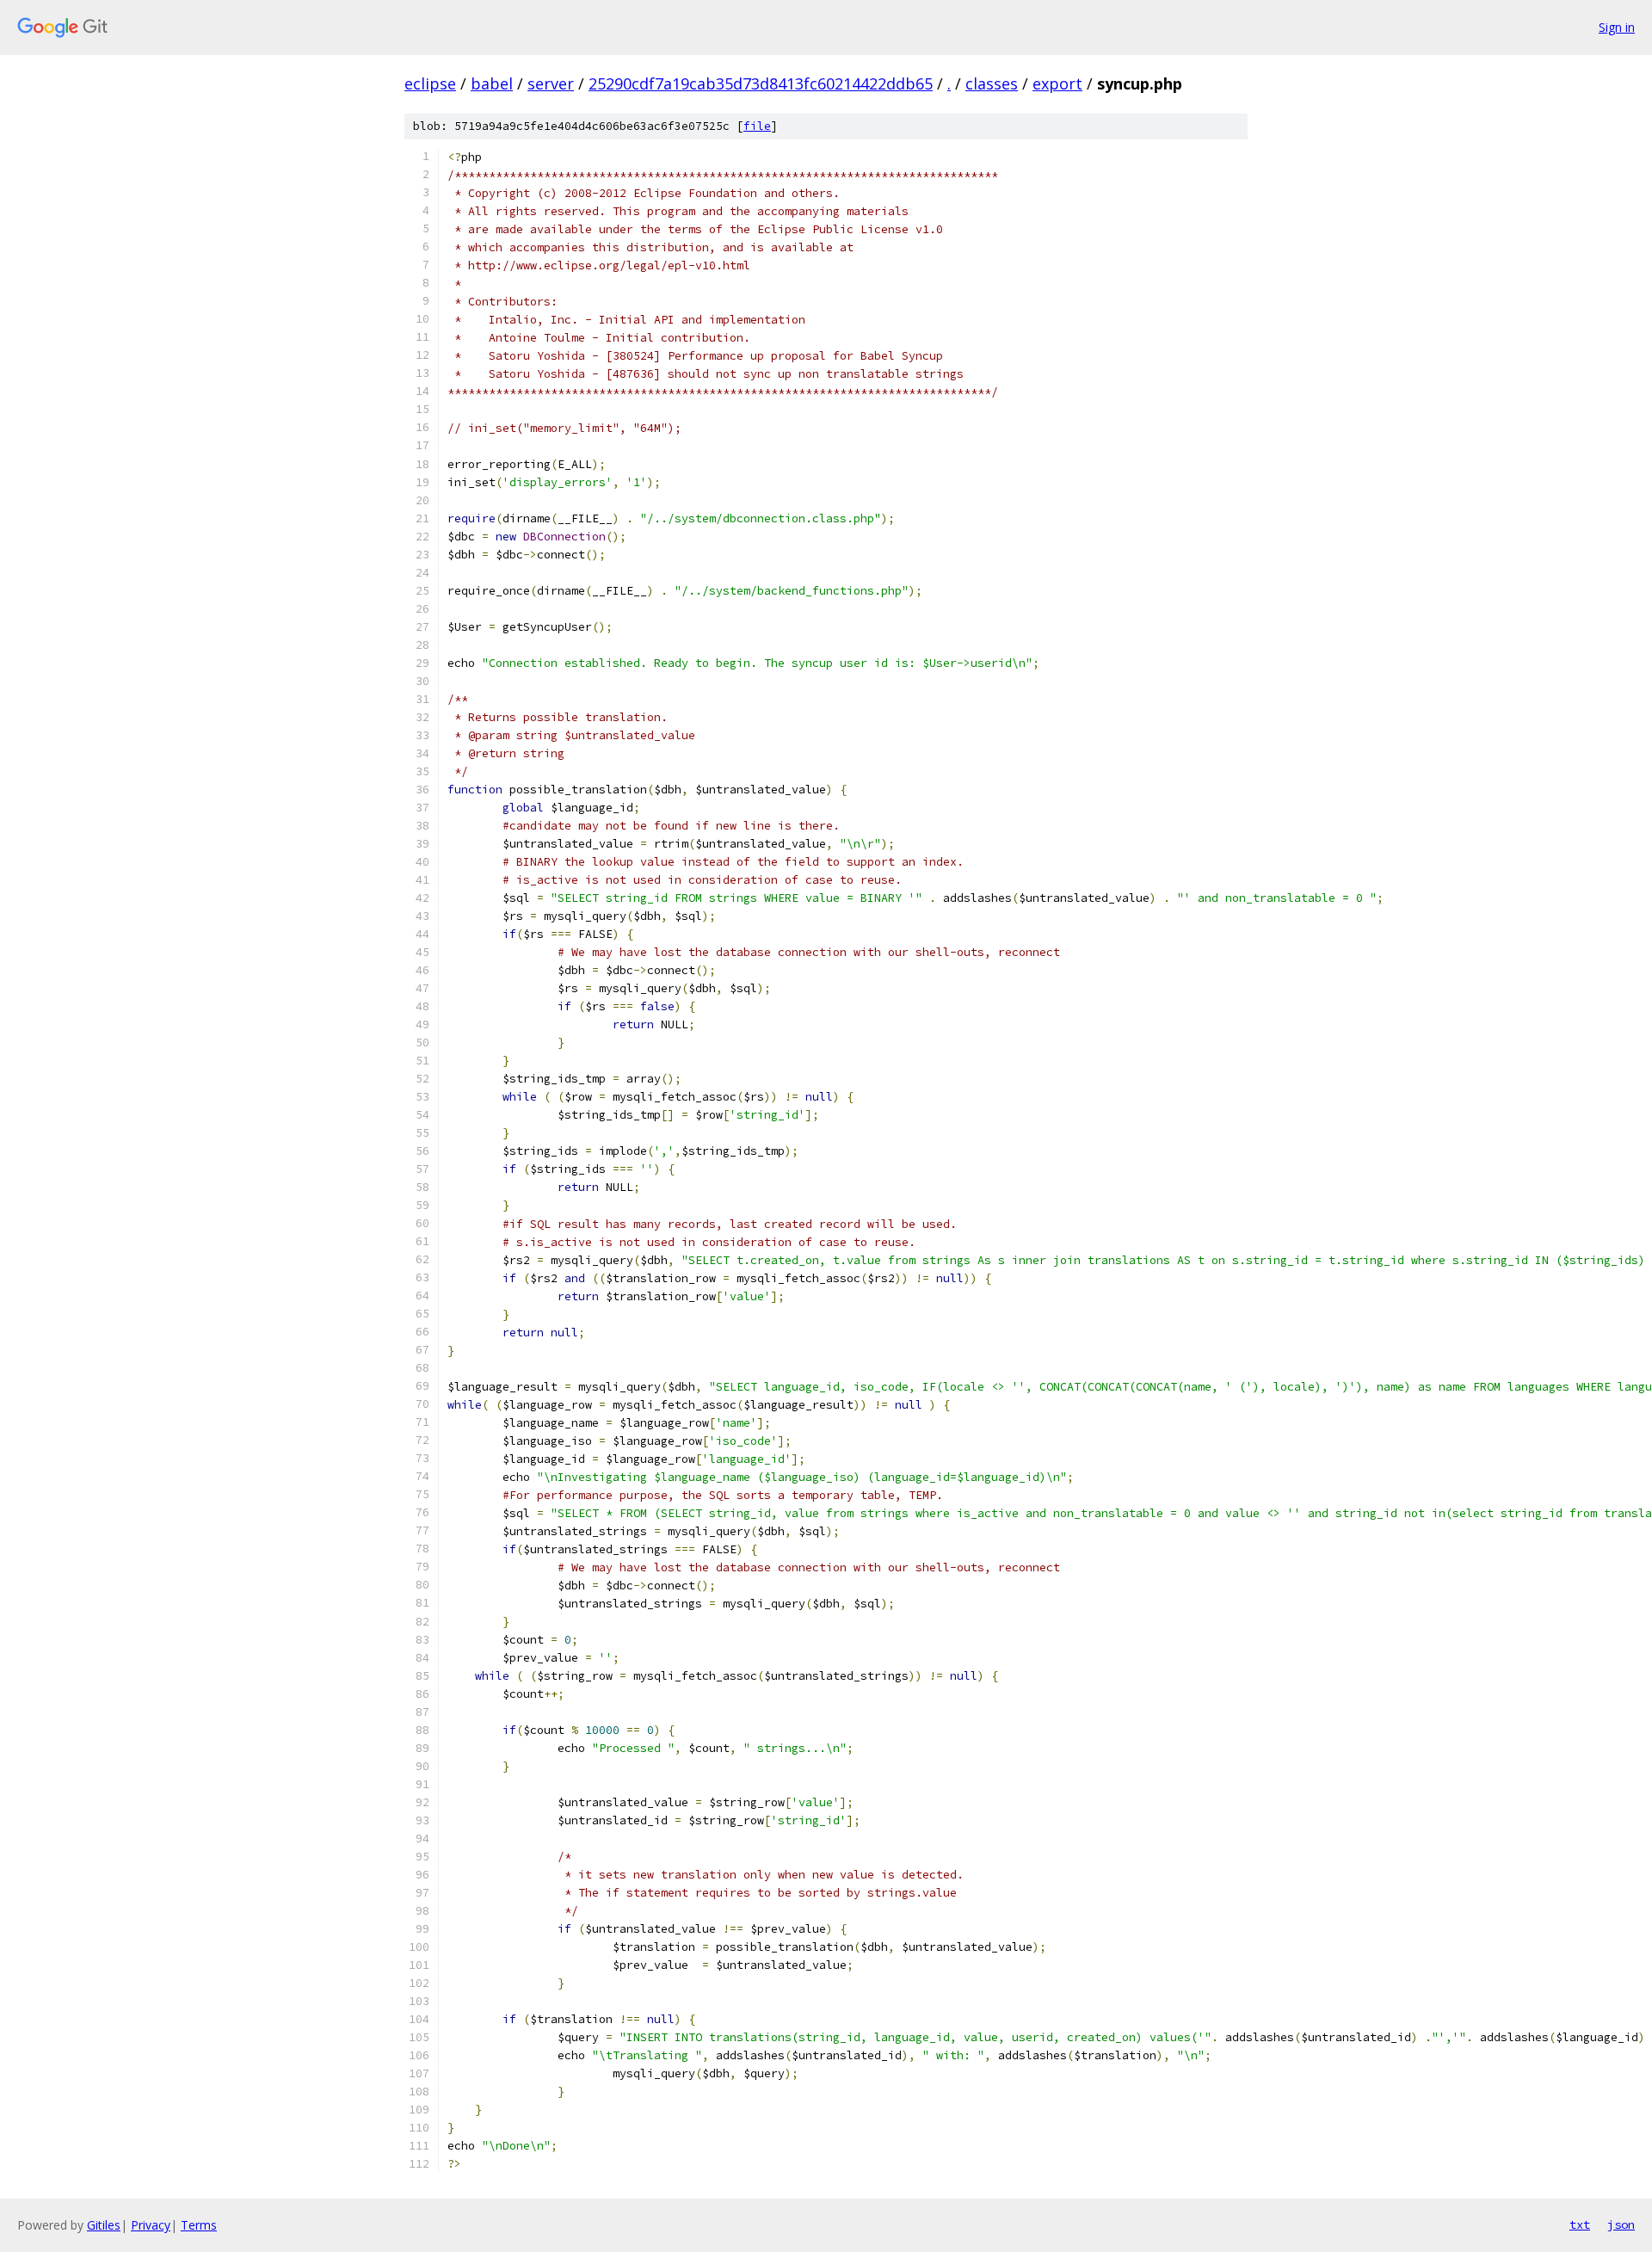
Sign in (1617, 27)
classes (992, 83)
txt (1580, 2224)
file (757, 126)
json (1621, 2224)
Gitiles (104, 2225)
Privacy (151, 2225)
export (1057, 83)
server (551, 83)
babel (492, 83)
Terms (199, 2225)
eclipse (430, 83)
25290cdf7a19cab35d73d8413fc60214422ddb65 (761, 83)
